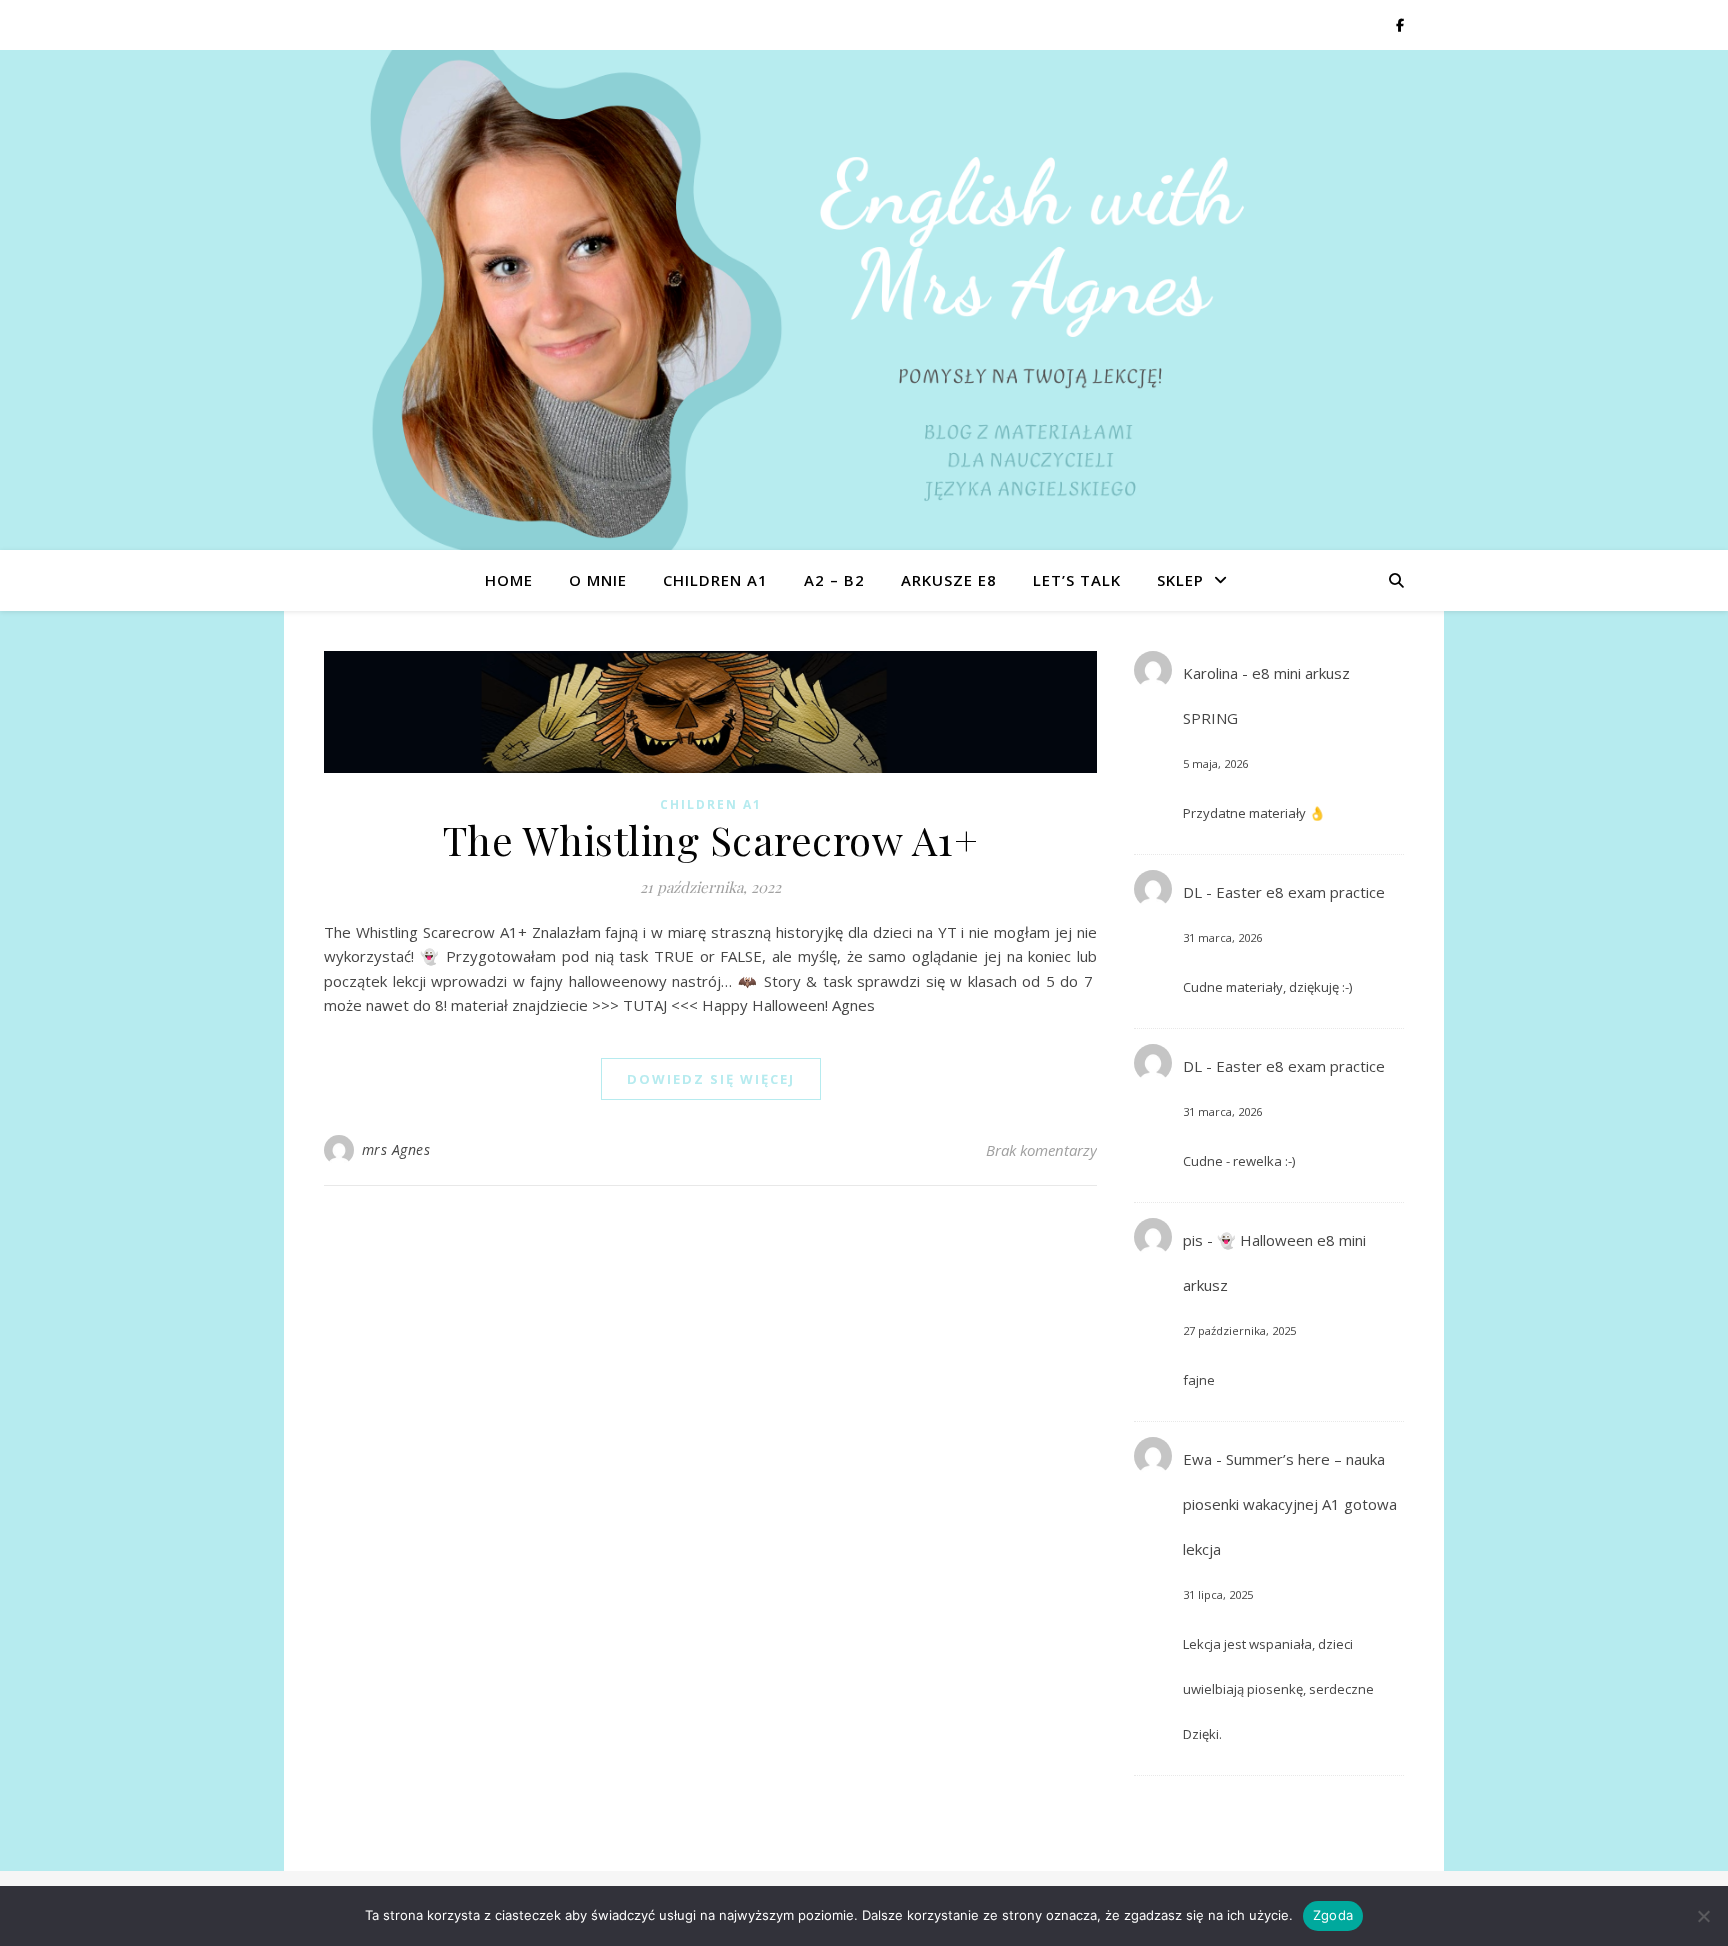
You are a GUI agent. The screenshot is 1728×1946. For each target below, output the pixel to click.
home (509, 580)
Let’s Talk (1077, 580)
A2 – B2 (834, 580)
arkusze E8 (949, 580)
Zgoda (1333, 1915)
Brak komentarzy (1041, 1150)
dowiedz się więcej (711, 1079)
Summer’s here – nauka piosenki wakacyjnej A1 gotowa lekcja (1290, 1504)
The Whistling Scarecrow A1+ (711, 839)
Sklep (1180, 580)
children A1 (715, 580)
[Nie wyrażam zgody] (1703, 1916)
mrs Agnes (396, 1149)
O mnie (598, 580)
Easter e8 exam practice (1300, 892)
